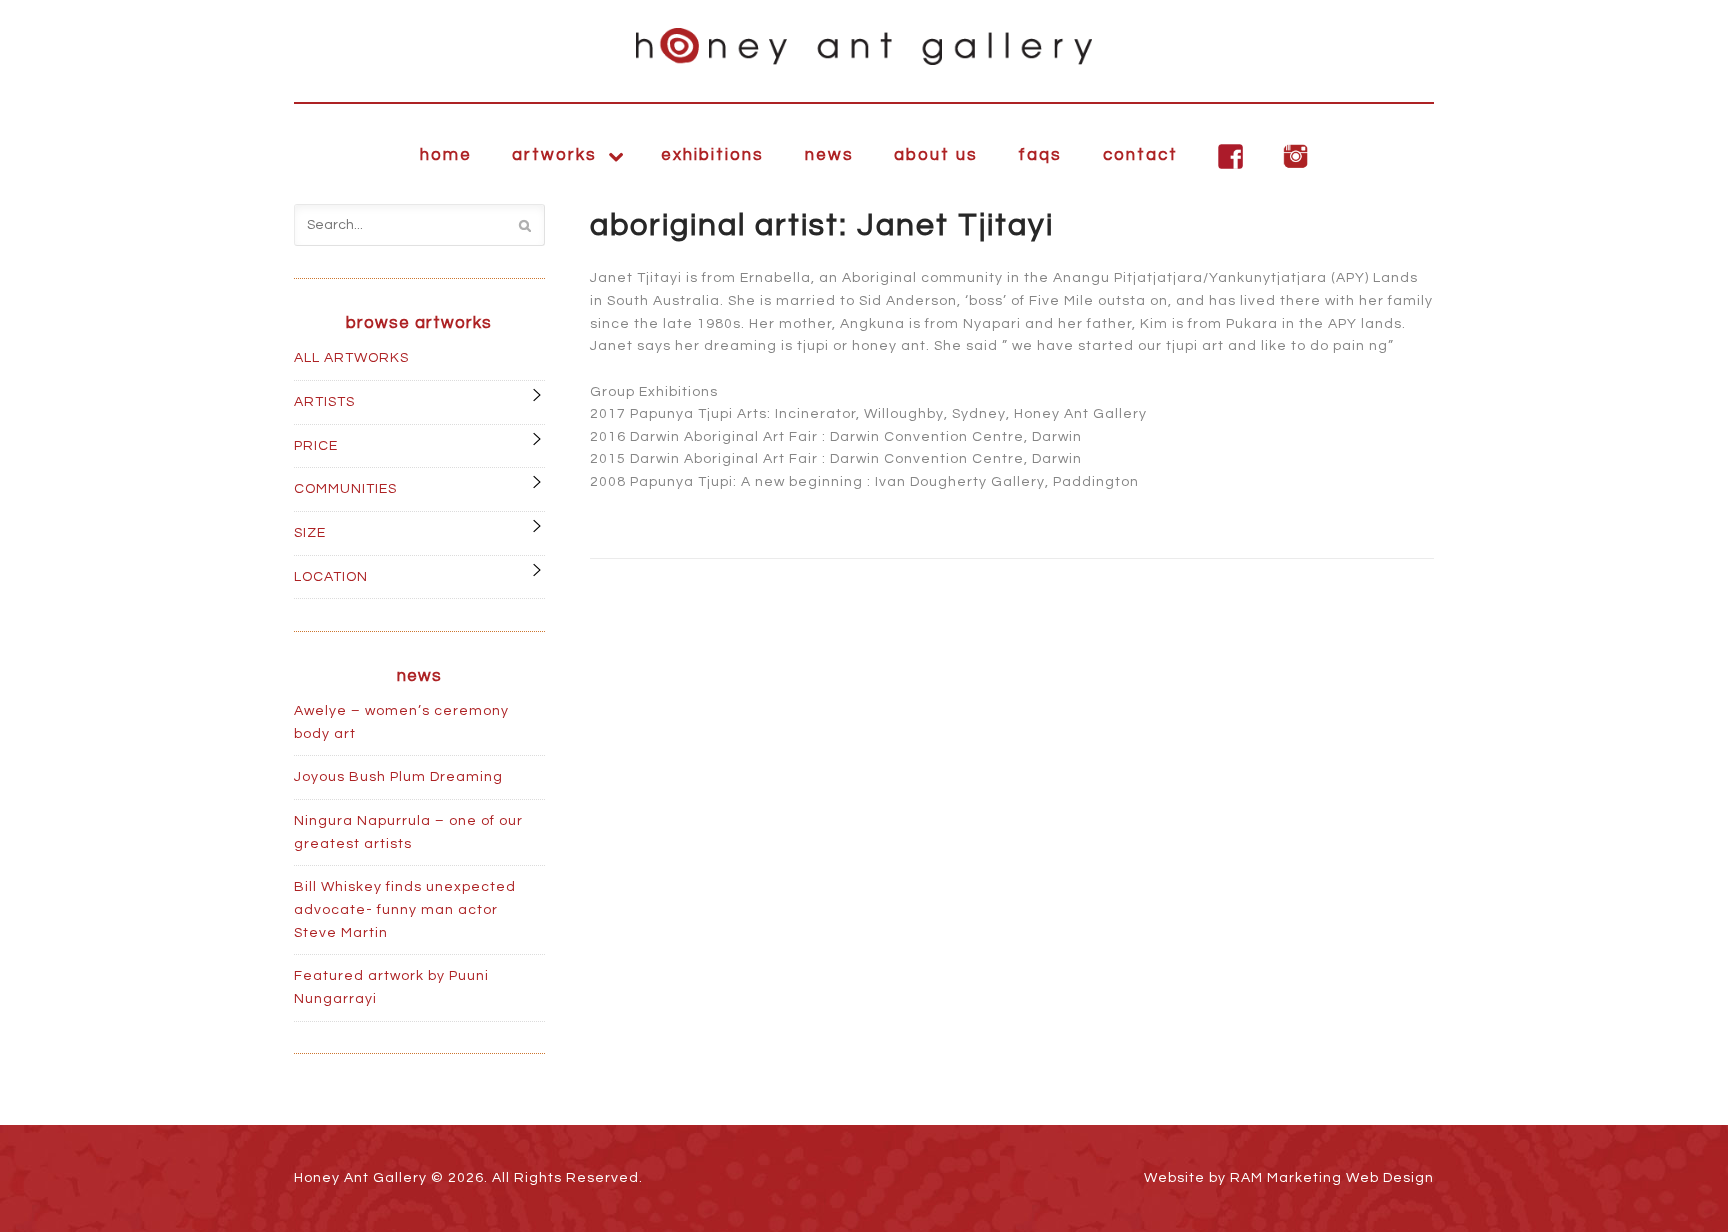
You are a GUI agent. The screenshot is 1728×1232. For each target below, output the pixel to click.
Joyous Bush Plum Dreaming (398, 777)
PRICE (316, 446)
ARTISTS (324, 402)
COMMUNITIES (345, 489)
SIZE (310, 533)
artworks (554, 155)
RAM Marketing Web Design (1332, 1178)
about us (936, 155)
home (446, 155)
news (829, 155)
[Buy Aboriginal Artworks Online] (864, 46)
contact (1140, 155)
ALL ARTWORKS (351, 358)
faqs (1040, 155)
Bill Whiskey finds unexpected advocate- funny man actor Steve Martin (405, 909)
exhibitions (712, 155)
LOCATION (331, 577)
